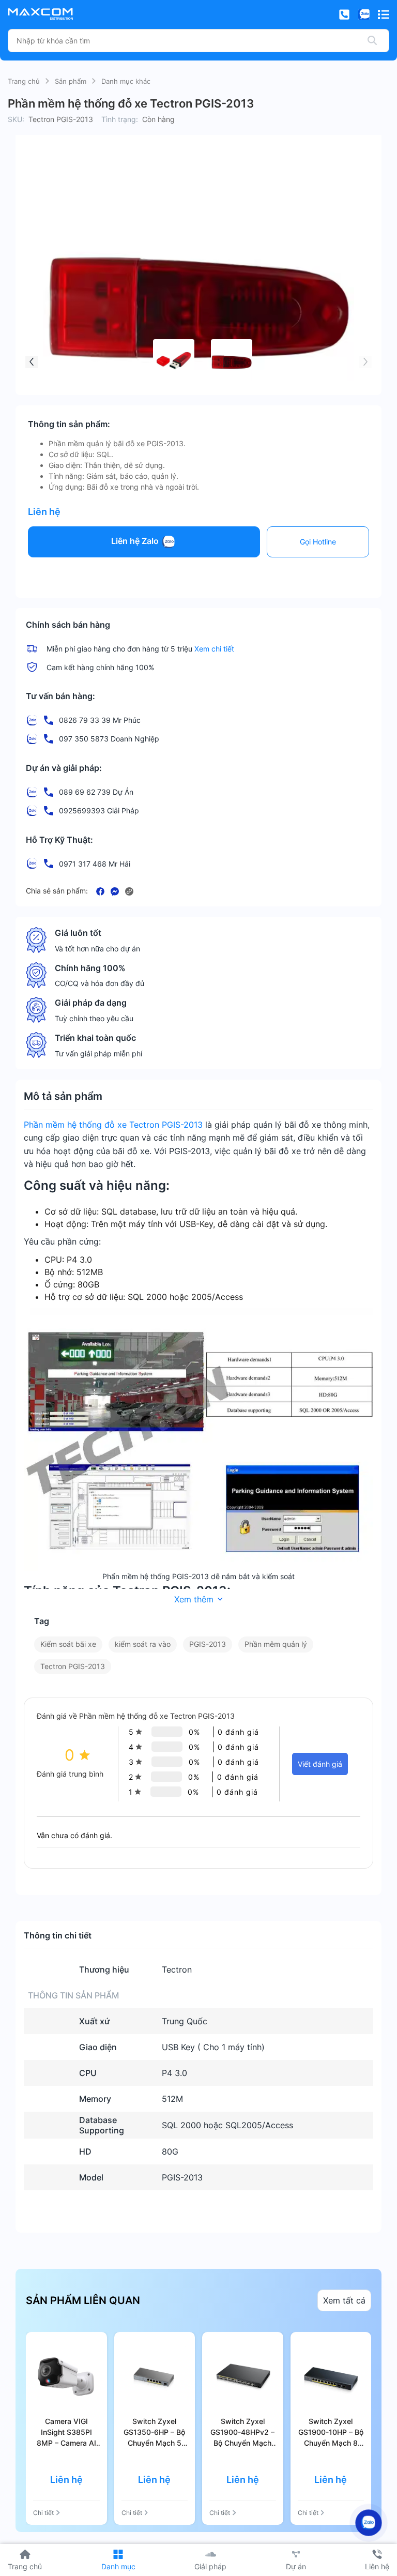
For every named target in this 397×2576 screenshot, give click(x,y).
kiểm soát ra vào (143, 1644)
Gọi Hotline (318, 542)
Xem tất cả (344, 2300)
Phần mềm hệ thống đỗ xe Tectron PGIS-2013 (113, 1125)
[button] (32, 362)
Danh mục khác (126, 81)
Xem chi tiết (214, 649)
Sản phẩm (71, 81)
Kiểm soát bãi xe (68, 1644)
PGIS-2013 (208, 1644)
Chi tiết (43, 2513)
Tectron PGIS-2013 (73, 1666)
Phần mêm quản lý (276, 1644)
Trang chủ (24, 81)
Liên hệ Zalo (136, 541)
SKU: (16, 119)
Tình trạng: (120, 119)
